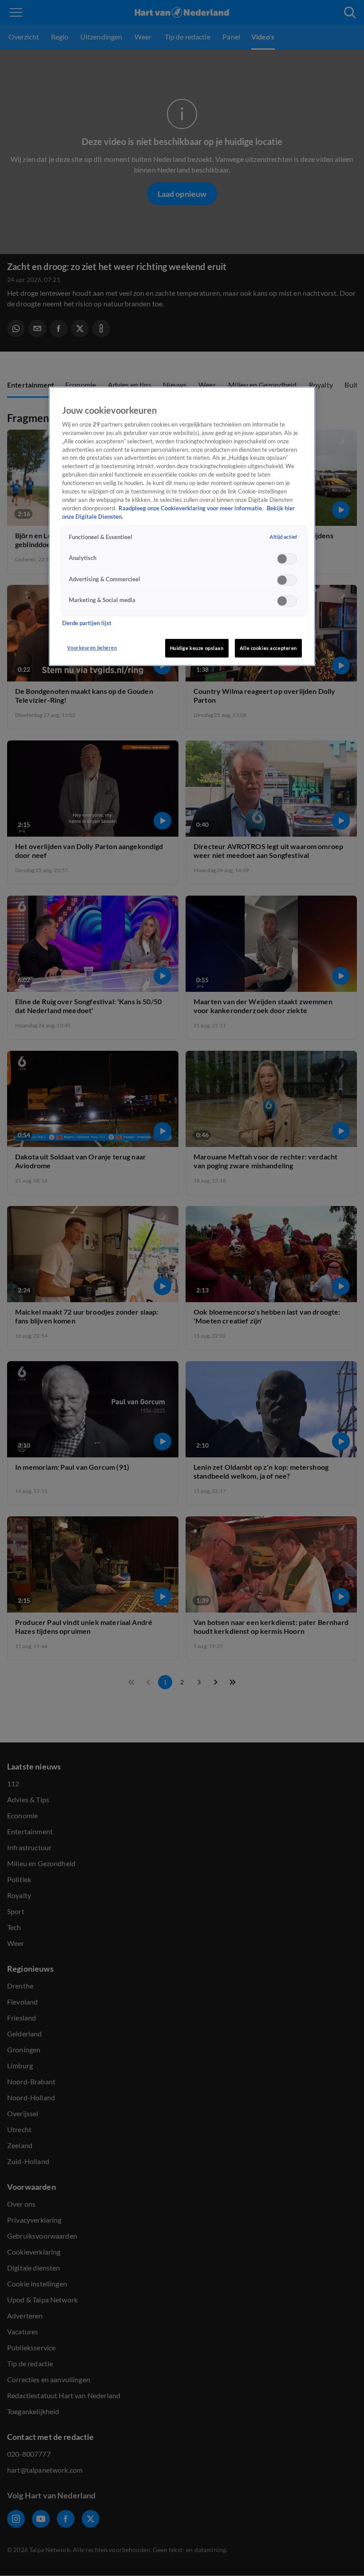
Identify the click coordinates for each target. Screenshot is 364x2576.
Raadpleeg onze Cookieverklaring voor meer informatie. (192, 508)
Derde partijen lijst (87, 623)
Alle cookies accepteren (268, 648)
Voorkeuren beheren (92, 648)
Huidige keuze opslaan (197, 648)
